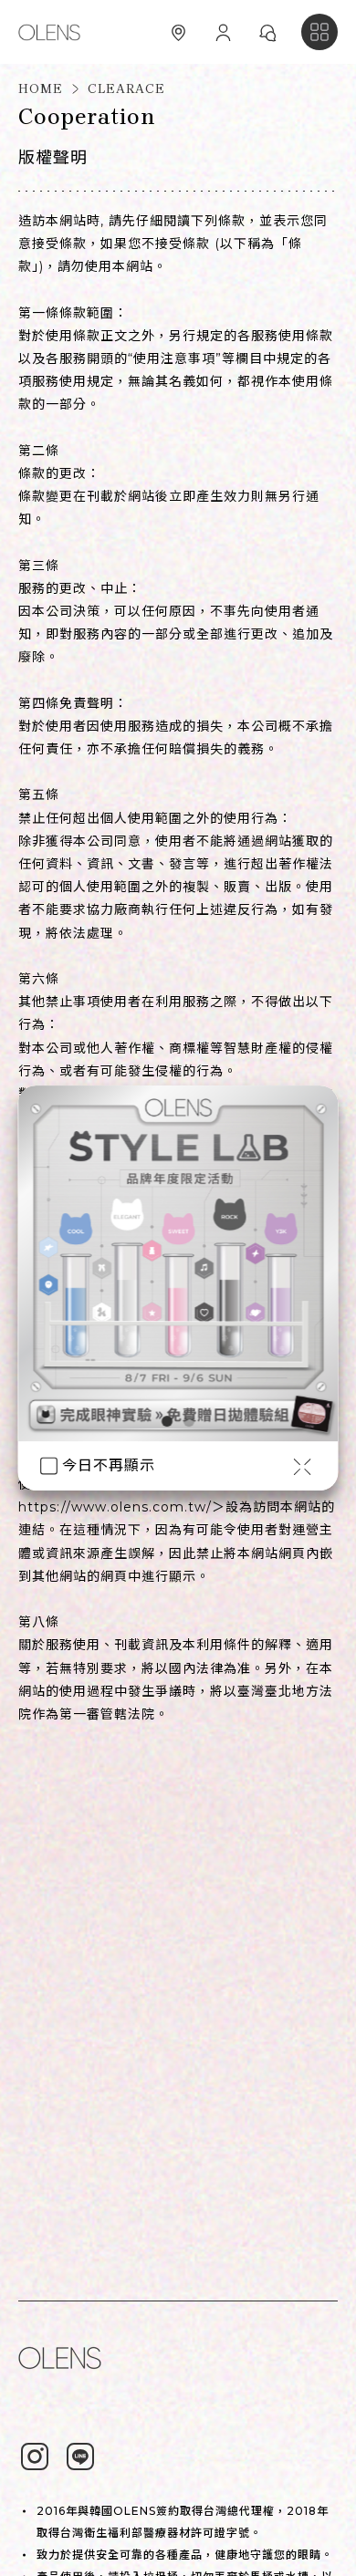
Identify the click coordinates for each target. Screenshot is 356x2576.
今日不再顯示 (109, 1465)
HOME (41, 89)
